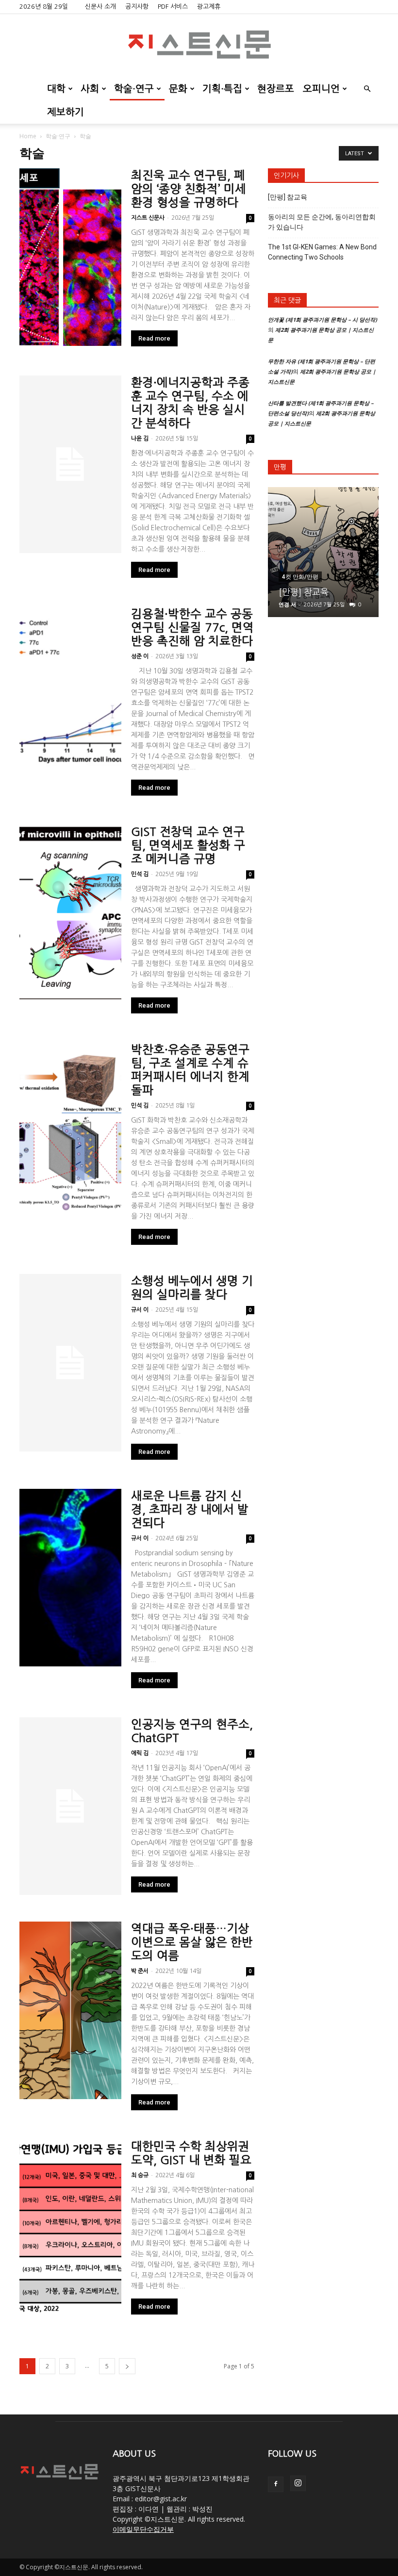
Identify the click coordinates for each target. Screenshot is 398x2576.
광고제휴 (209, 7)
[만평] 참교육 (288, 197)
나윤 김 (140, 439)
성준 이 (140, 656)
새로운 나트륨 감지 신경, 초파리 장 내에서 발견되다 (190, 1509)
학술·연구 (134, 89)
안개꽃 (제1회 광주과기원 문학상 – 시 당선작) (323, 319)
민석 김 (140, 874)
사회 (90, 89)
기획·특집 (222, 89)
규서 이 (140, 1310)
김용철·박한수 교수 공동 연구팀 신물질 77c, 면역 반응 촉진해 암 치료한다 (192, 627)
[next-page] (127, 2366)
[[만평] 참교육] (323, 552)
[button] (367, 89)
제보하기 (66, 112)
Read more (154, 338)
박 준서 (140, 1971)
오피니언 (321, 89)
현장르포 (276, 89)
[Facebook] (276, 2484)
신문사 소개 (100, 7)
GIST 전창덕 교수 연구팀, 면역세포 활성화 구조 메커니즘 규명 (188, 845)
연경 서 (287, 604)
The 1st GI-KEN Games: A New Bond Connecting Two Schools (322, 252)
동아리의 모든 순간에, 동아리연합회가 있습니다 (322, 222)
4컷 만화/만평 (300, 577)
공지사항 (137, 7)
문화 (178, 89)
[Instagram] (298, 2483)
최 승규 (140, 2175)
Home (28, 136)
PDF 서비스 (173, 7)
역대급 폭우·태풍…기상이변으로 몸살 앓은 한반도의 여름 (192, 1942)
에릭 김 (140, 1753)
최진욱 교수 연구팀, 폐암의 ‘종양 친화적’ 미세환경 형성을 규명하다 (189, 189)
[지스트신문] (199, 46)
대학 (56, 89)
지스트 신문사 (148, 218)
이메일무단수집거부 (143, 2529)
